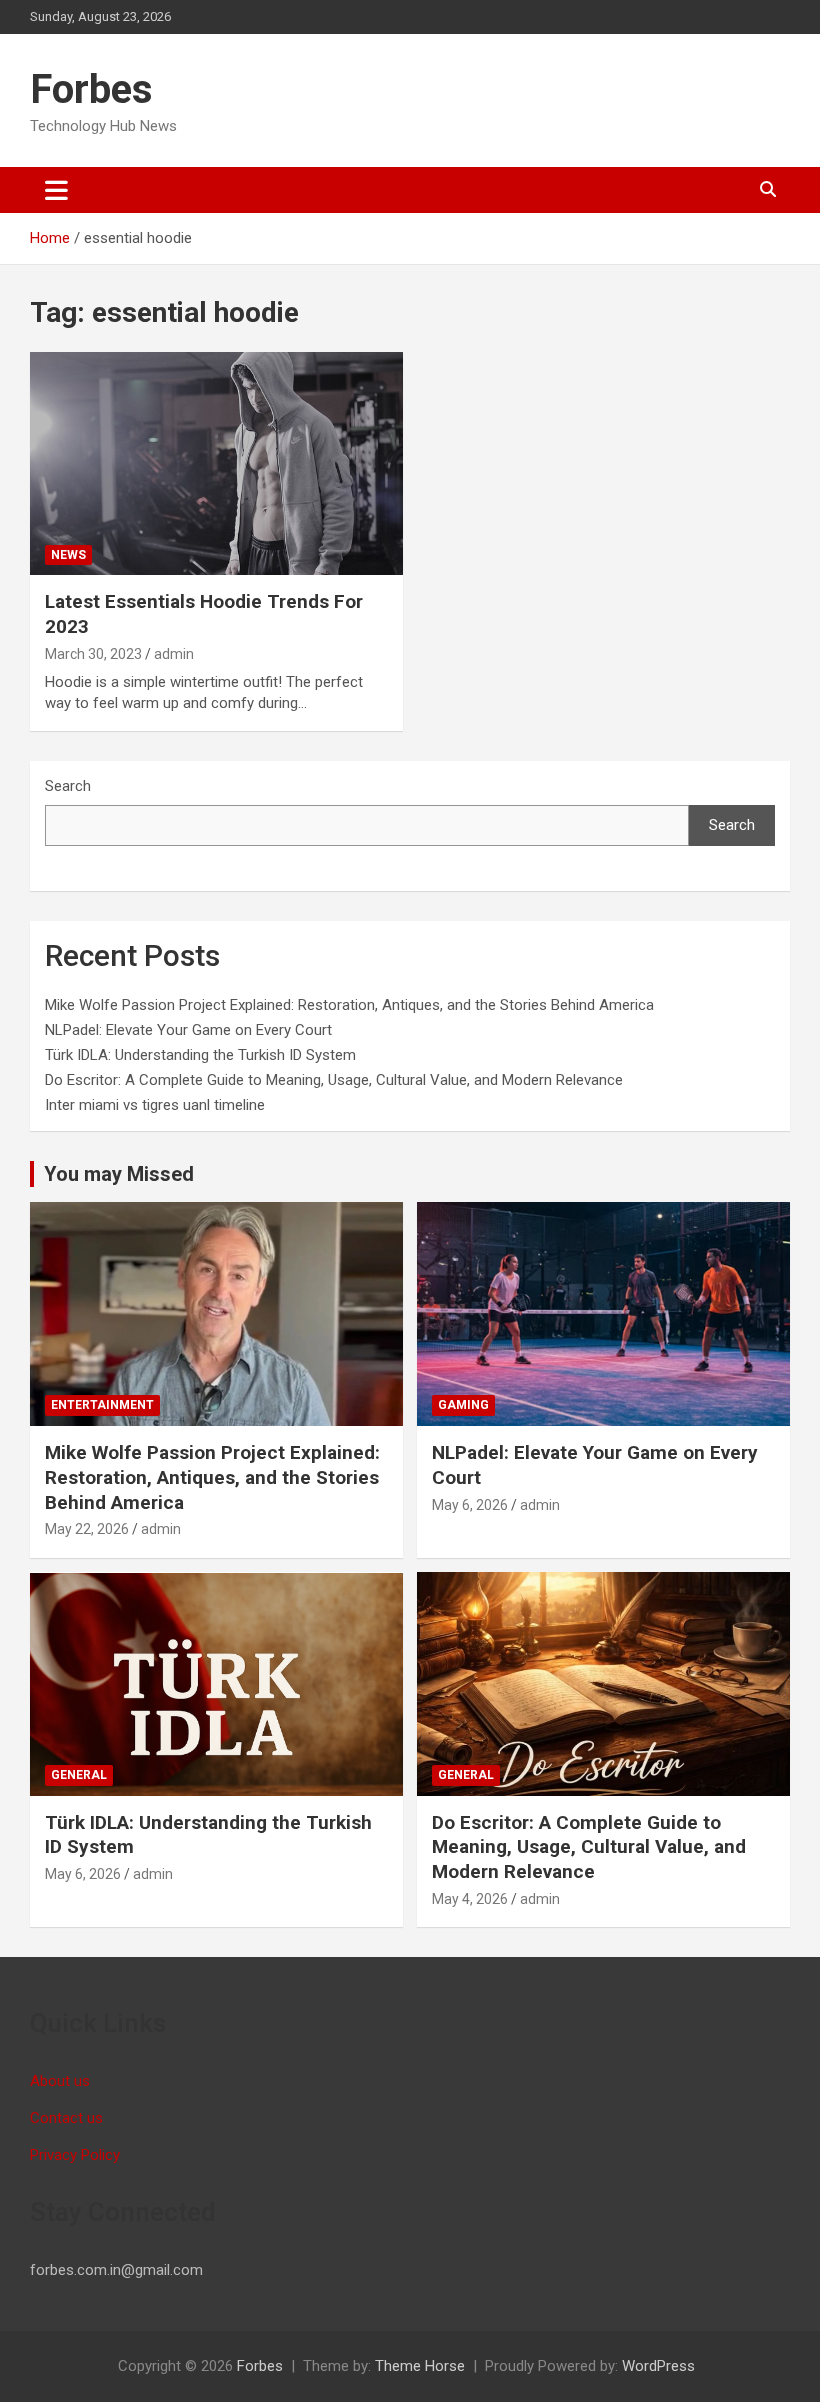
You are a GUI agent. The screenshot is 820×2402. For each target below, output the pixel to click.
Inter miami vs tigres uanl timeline (155, 1105)
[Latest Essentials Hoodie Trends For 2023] (216, 463)
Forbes (91, 89)
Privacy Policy (75, 2155)
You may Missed (119, 1174)
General (79, 1775)
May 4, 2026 (470, 1899)
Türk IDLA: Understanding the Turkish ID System (200, 1055)
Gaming (463, 1405)
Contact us (66, 2118)
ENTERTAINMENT (102, 1405)
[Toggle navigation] (56, 190)
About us (60, 2081)
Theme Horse (420, 2366)
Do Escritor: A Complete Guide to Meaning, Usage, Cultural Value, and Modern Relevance (334, 1080)
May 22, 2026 (87, 1529)
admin (174, 654)
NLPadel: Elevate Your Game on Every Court (188, 1030)
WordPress (658, 2366)
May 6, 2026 (470, 1505)
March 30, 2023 (93, 654)
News (68, 555)
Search (68, 786)
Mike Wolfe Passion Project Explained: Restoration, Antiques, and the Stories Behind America (349, 1005)
